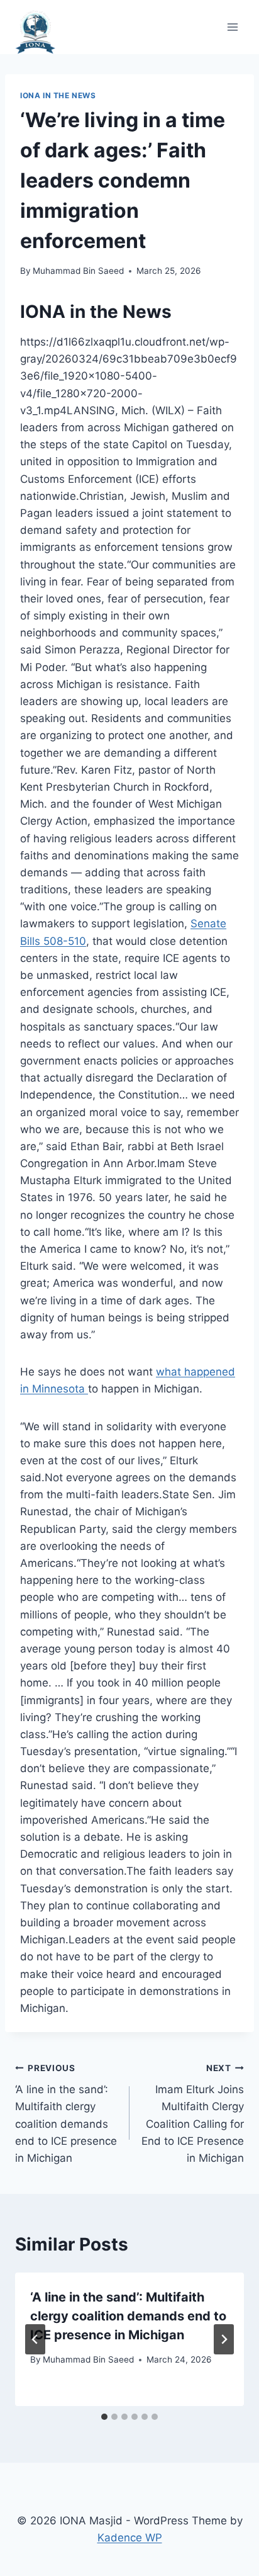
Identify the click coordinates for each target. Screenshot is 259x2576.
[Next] (224, 2339)
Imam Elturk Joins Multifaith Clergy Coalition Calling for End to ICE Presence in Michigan (193, 2114)
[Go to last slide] (35, 2339)
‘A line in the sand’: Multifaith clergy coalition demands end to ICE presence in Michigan (66, 2114)
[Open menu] (232, 27)
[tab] (104, 2417)
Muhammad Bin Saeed (78, 271)
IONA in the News (58, 95)
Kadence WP (130, 2538)
